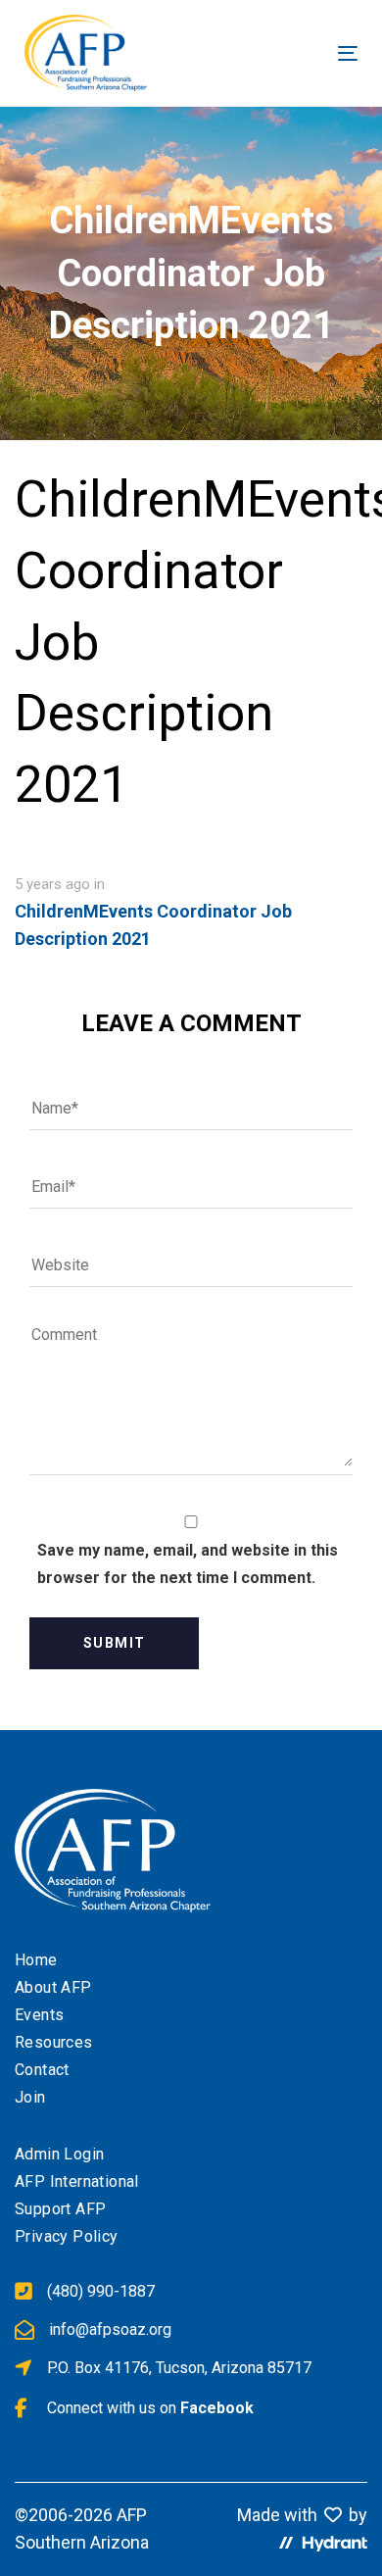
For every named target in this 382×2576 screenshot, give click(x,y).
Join (30, 2097)
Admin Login (59, 2154)
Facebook (217, 2408)
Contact (42, 2070)
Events (39, 2015)
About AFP (53, 1987)
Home (36, 1960)
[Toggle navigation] (269, 53)
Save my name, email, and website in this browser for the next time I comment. (188, 1564)
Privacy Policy (67, 2236)
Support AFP (60, 2209)
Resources (54, 2042)
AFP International (77, 2181)
